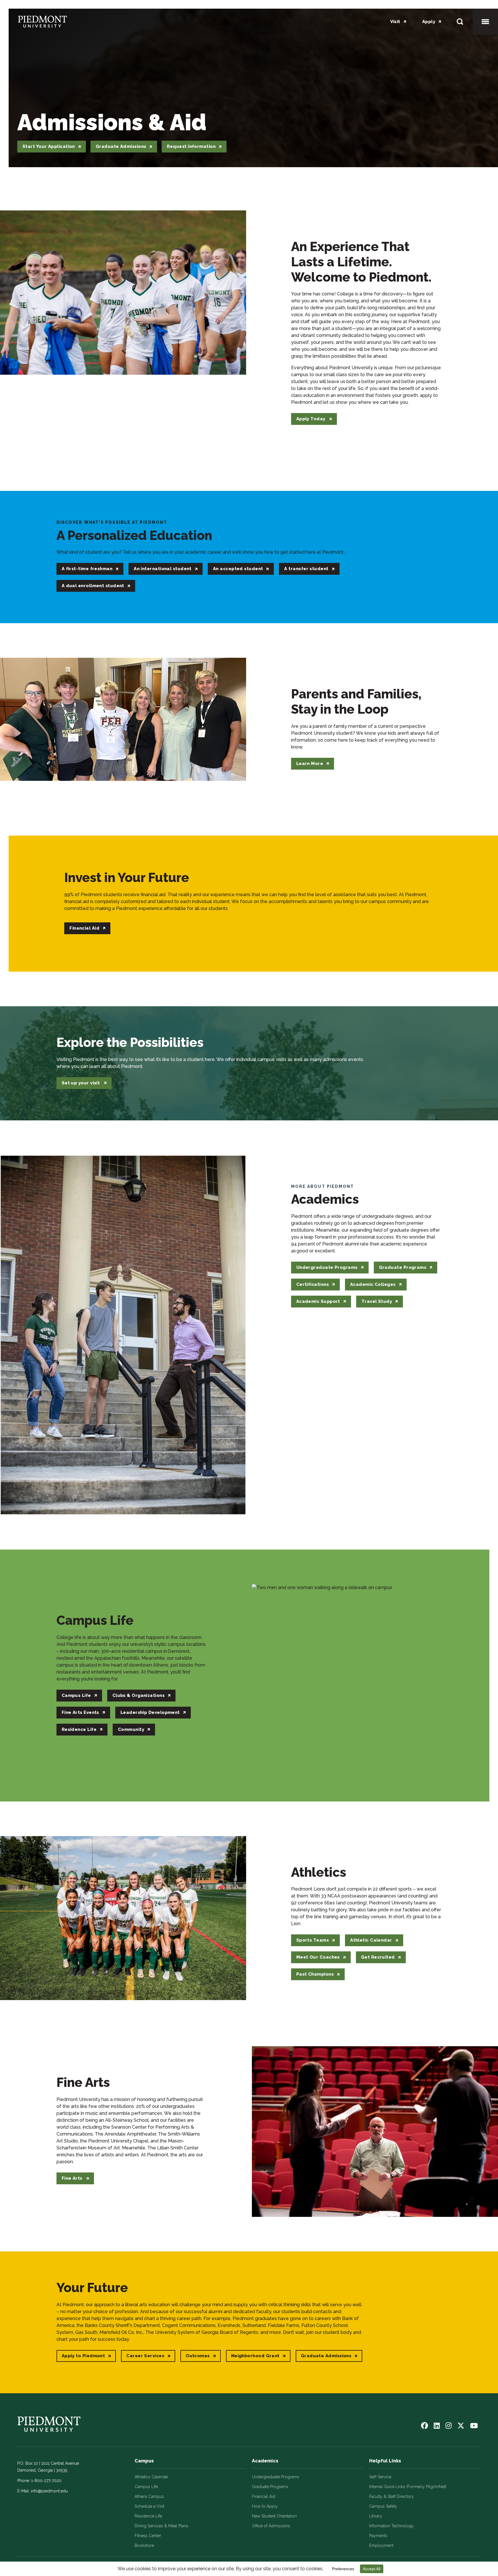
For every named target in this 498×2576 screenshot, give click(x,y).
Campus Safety (383, 2506)
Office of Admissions (271, 2526)
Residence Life (148, 2516)
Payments (378, 2536)
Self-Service (380, 2477)
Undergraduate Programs (276, 2477)
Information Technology (392, 2526)
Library (376, 2516)
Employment (381, 2545)
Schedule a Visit (149, 2506)
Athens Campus (149, 2496)
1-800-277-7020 (46, 2481)
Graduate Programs (270, 2487)
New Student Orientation (274, 2516)
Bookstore (144, 2545)
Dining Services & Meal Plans (161, 2526)
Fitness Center (148, 2536)
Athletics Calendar (151, 2477)
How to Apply (265, 2506)
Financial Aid (264, 2496)
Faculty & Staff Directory (392, 2496)
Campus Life (146, 2487)
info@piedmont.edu (49, 2491)
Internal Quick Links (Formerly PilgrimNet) (408, 2487)
